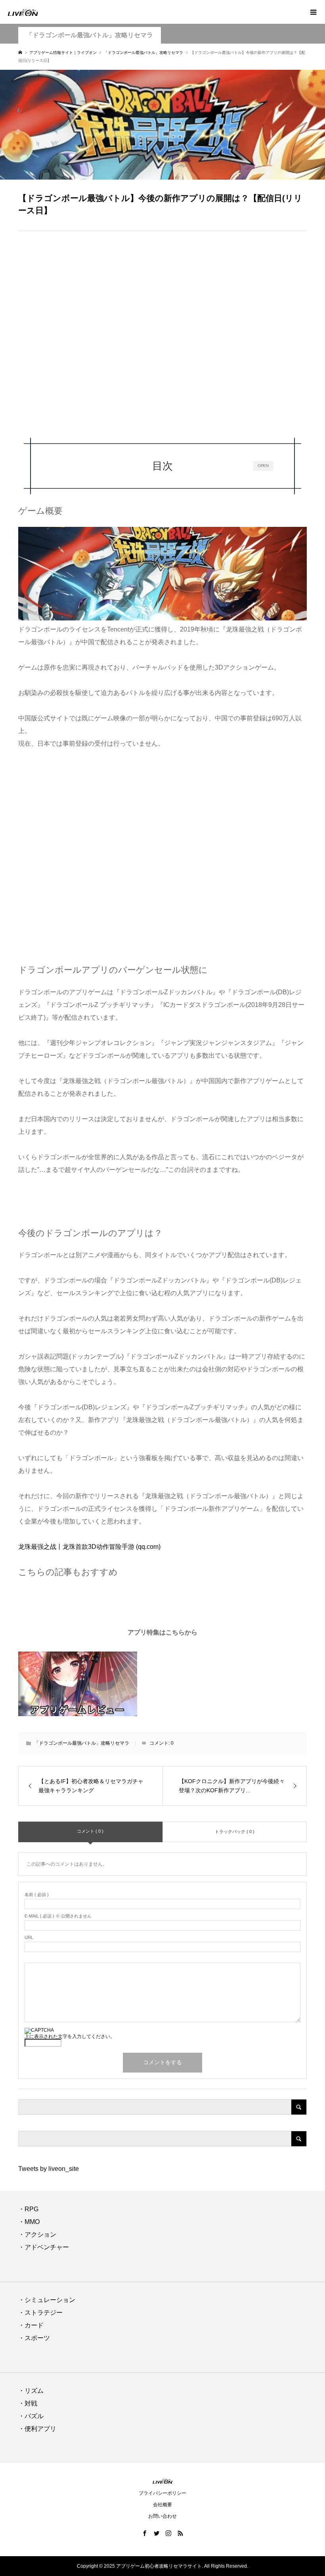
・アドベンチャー (44, 2247)
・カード (31, 2325)
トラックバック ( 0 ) (235, 1832)
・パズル (31, 2416)
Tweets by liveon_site (49, 2169)
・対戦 (28, 2403)
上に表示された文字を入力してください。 (70, 2036)
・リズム (31, 2391)
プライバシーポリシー (162, 2493)
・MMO (29, 2222)
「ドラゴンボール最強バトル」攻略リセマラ (90, 35)
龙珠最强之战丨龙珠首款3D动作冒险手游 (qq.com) (89, 1547)
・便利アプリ (37, 2429)
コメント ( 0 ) (90, 1831)
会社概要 (162, 2505)
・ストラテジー (40, 2313)
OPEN (263, 466)
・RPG (28, 2209)
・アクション (37, 2234)
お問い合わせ (162, 2516)
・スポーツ (34, 2338)
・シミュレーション (47, 2300)
